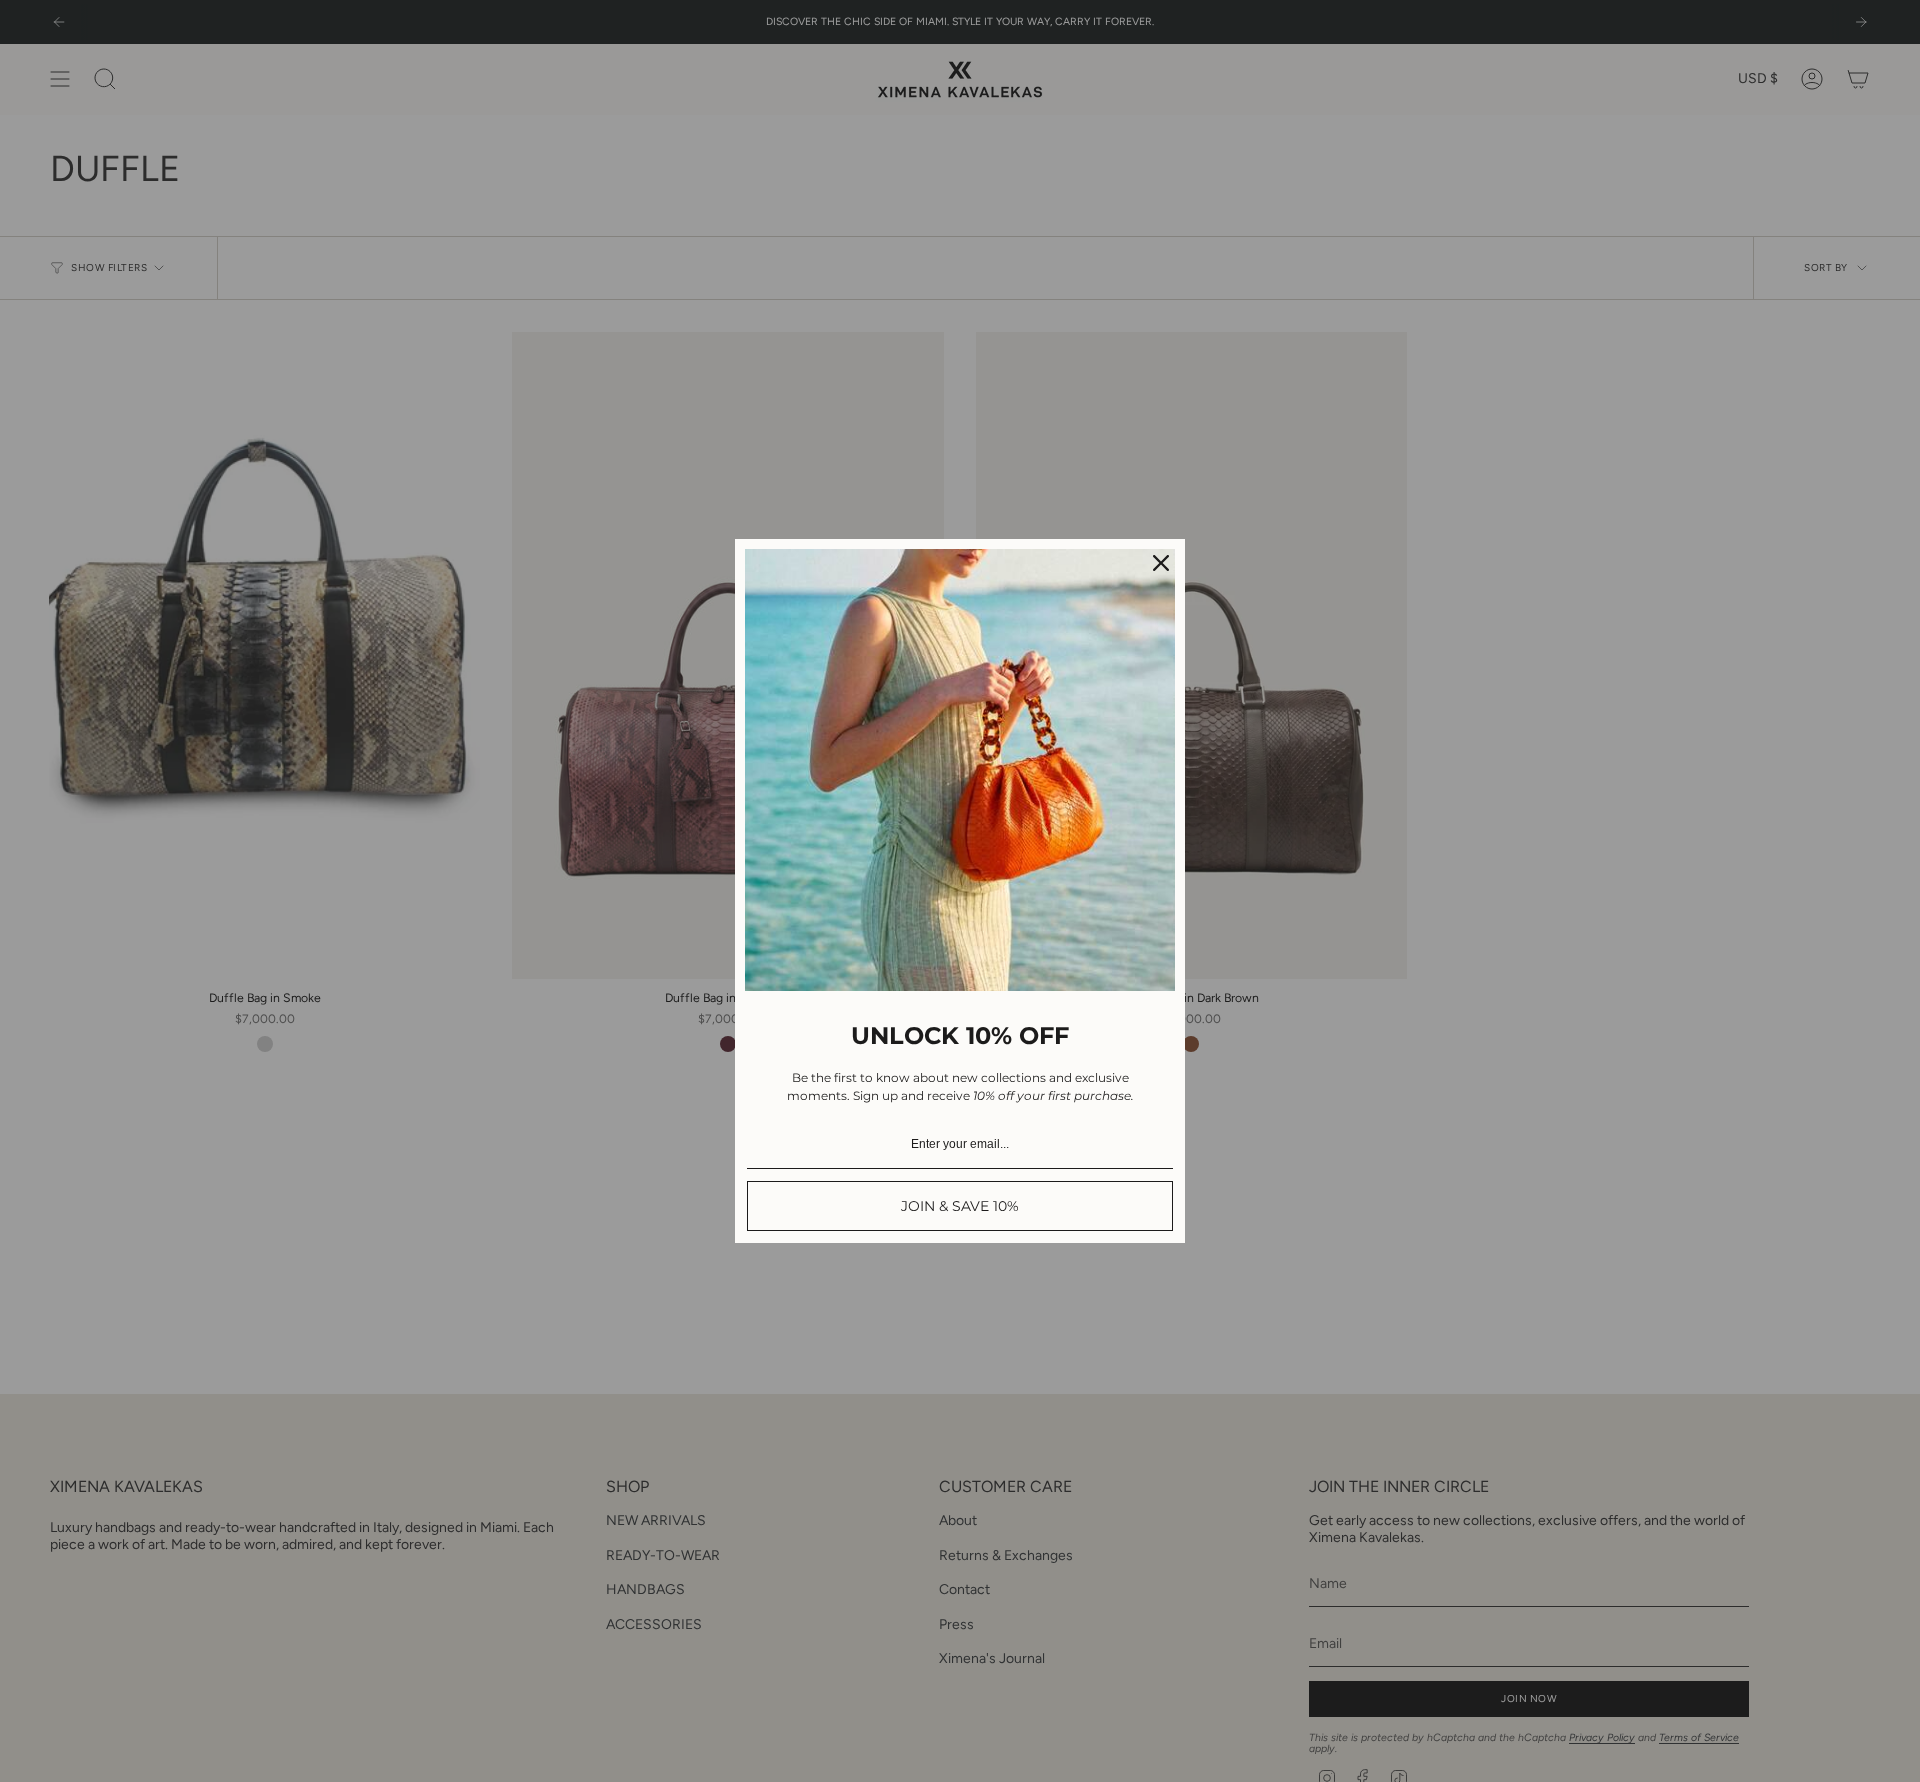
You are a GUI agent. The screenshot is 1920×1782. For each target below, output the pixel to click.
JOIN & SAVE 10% (960, 1206)
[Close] (1161, 563)
